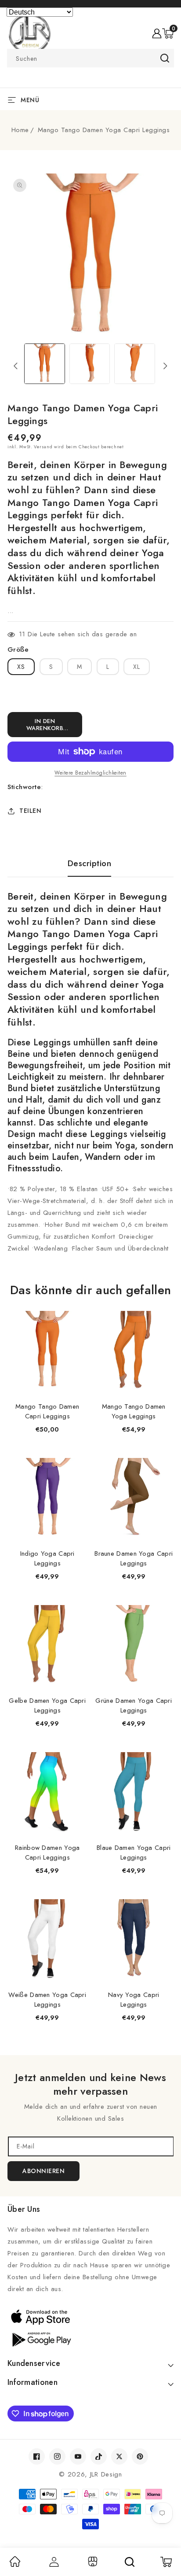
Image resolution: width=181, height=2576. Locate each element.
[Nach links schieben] (16, 366)
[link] (15, 2565)
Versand (43, 447)
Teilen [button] (30, 811)
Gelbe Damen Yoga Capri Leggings (47, 1705)
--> (90, 1282)
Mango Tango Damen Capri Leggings (47, 1411)
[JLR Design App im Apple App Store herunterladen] (90, 2317)
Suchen (165, 58)
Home (20, 130)
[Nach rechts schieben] (165, 366)
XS (21, 667)
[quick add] (76, 1312)
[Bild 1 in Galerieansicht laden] (45, 364)
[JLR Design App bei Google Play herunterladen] (90, 2339)
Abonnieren (43, 2171)
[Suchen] (130, 2562)
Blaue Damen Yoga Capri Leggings (134, 1853)
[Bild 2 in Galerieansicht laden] (90, 364)
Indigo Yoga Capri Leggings (47, 1558)
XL (137, 667)
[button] (168, 33)
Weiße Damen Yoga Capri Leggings (47, 2000)
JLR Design (106, 2474)
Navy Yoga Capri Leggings (134, 2000)
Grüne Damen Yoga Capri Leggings (134, 1705)
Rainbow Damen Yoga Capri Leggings (47, 1853)
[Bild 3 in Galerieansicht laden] (135, 364)
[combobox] (90, 58)
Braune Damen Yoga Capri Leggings (134, 1558)
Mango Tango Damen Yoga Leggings (134, 1411)
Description (90, 864)
